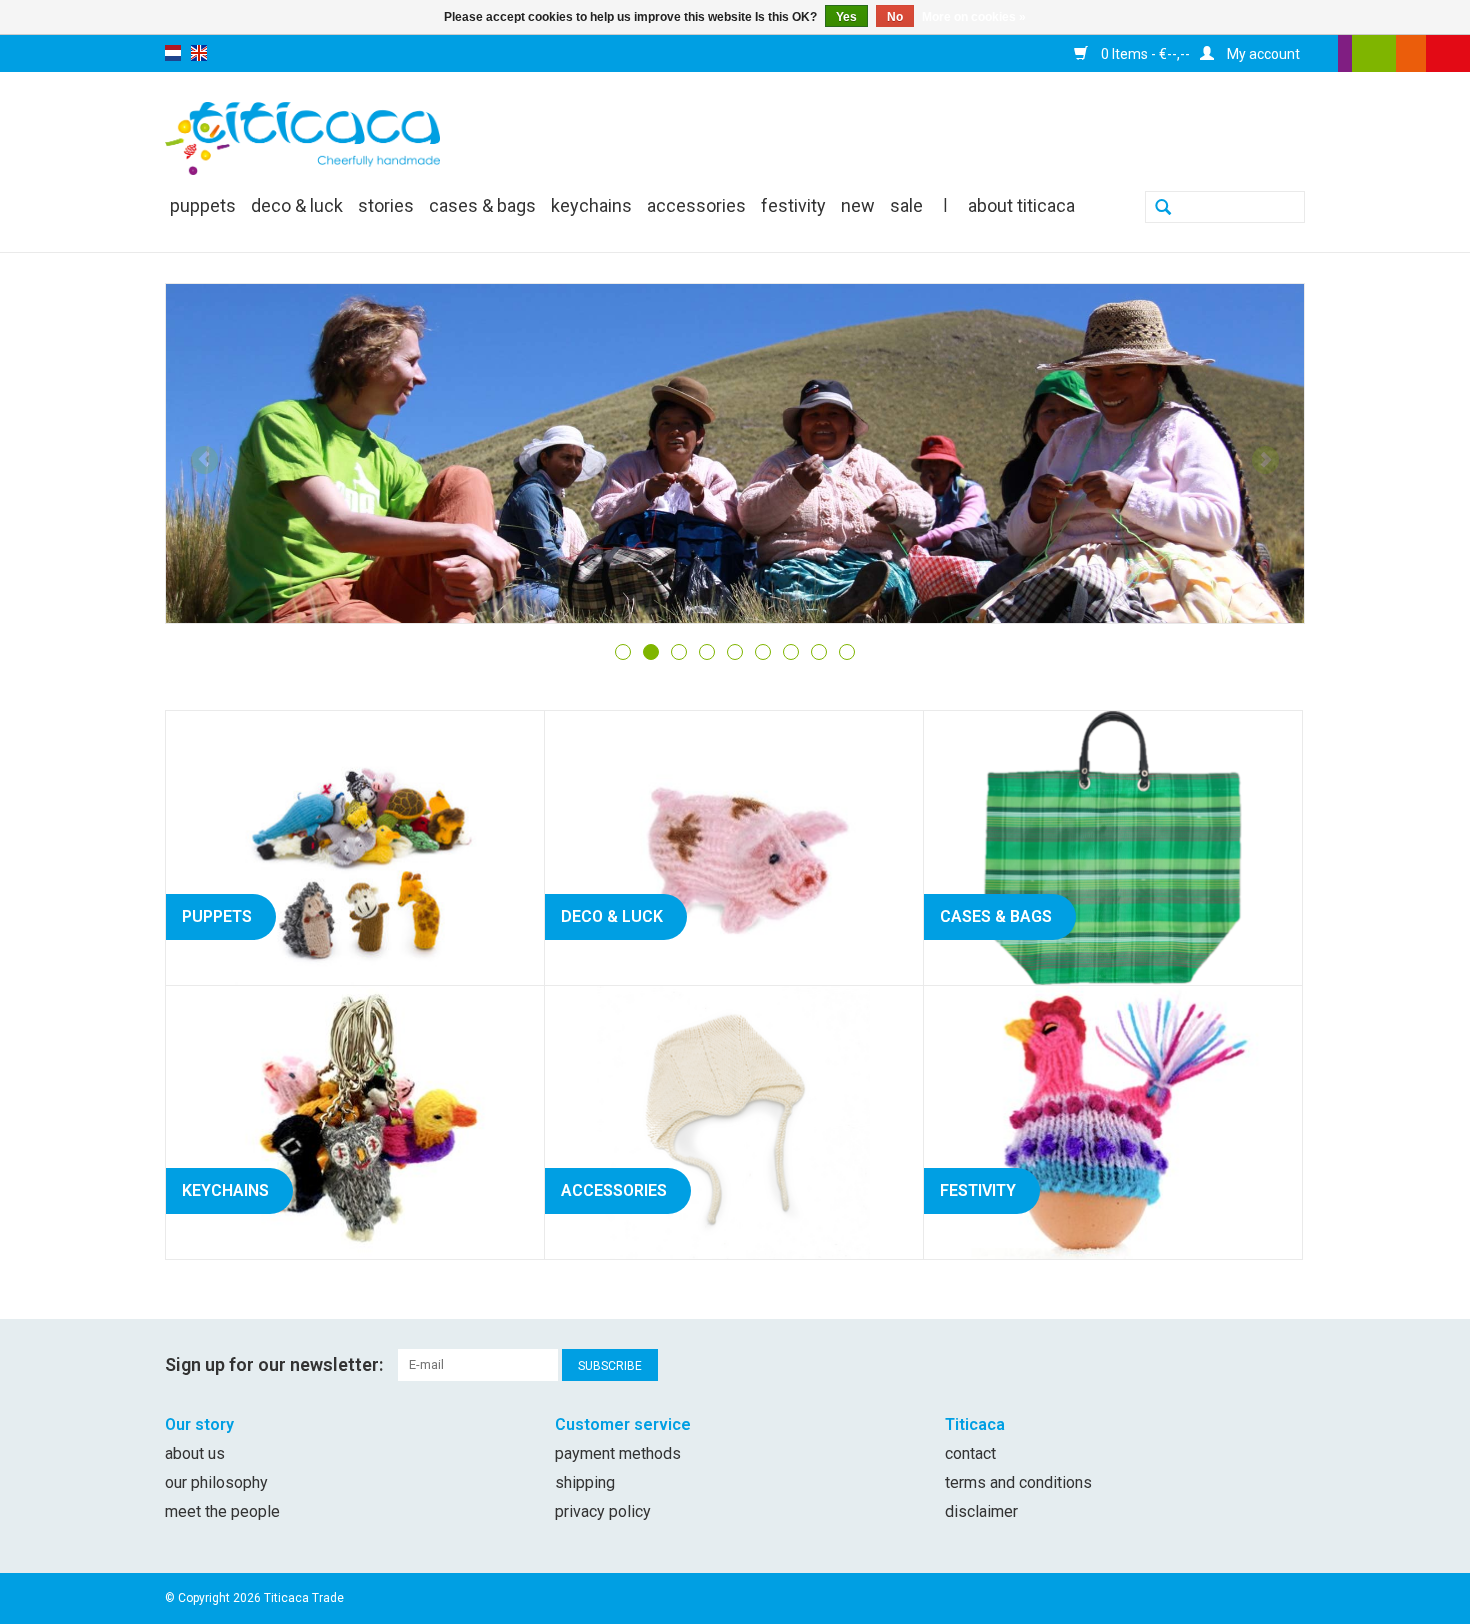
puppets (203, 205)
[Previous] (204, 460)
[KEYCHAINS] (355, 1121)
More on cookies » (974, 17)
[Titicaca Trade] (302, 137)
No (895, 17)
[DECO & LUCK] (734, 846)
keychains (591, 205)
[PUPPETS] (355, 846)
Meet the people (222, 1511)
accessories (696, 205)
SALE (906, 205)
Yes (846, 17)
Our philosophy (216, 1482)
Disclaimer (981, 1511)
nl (173, 53)
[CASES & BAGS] (1113, 846)
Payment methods (618, 1453)
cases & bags (482, 205)
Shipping (585, 1482)
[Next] (1265, 460)
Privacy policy (603, 1511)
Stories (386, 205)
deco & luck (297, 205)
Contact (970, 1453)
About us (195, 1453)
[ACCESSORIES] (734, 1121)
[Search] (1163, 209)
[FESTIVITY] (1113, 1121)
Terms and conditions (1018, 1482)
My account (1262, 54)
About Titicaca (1021, 205)
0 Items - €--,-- (1144, 54)
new (858, 205)
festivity (793, 205)
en (199, 53)
